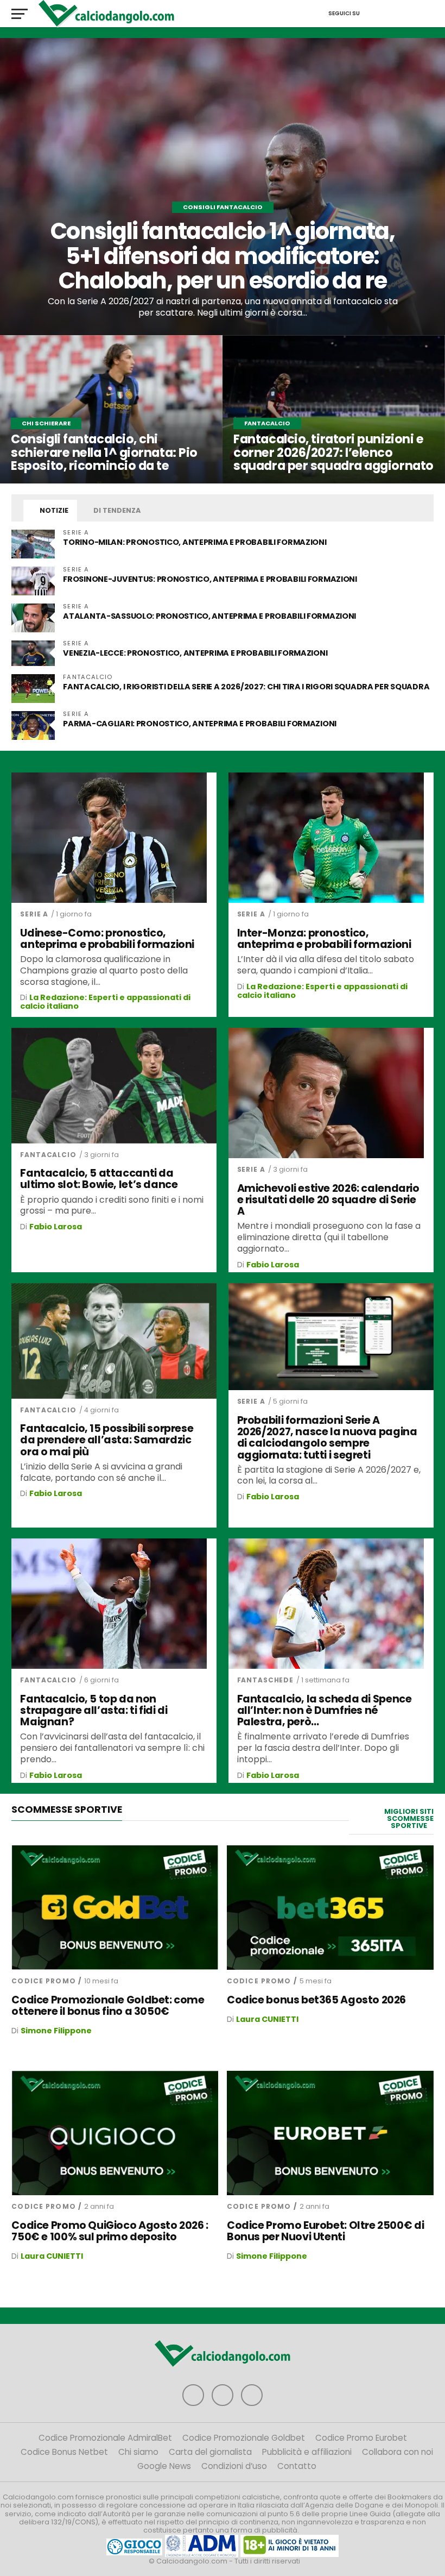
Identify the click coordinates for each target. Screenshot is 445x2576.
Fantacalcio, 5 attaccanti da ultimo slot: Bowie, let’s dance (99, 1179)
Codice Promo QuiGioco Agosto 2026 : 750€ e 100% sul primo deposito (110, 2231)
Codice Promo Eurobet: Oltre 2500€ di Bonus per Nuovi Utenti (325, 2231)
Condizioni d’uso (234, 2466)
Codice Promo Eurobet (361, 2438)
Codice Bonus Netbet (64, 2452)
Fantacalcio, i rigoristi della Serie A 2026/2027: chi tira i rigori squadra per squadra (246, 687)
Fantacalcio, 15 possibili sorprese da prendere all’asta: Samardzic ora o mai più (107, 1440)
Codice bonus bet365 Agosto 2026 (316, 2000)
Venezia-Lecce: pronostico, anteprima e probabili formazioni (195, 653)
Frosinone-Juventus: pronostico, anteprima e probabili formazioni (210, 579)
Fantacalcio (48, 1155)
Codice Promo (43, 1981)
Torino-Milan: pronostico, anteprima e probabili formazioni (195, 542)
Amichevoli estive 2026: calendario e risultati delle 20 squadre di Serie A (328, 1200)
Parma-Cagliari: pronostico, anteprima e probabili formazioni (200, 724)
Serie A (34, 914)
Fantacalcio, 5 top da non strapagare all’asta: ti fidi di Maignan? (94, 1710)
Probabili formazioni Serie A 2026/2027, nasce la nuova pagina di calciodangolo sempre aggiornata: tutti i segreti (327, 1437)
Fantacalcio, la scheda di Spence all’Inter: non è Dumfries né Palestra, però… (325, 1710)
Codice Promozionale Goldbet (244, 2438)
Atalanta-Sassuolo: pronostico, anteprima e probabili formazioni (209, 616)
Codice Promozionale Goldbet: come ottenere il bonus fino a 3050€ (108, 2006)
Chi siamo (138, 2452)
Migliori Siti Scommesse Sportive (409, 1818)
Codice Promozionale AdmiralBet (105, 2438)
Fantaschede (265, 1680)
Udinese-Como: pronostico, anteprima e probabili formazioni (107, 939)
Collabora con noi (398, 2452)
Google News (164, 2466)
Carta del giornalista (210, 2452)
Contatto (297, 2466)
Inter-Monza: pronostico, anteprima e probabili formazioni (324, 939)
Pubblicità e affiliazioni (307, 2452)
